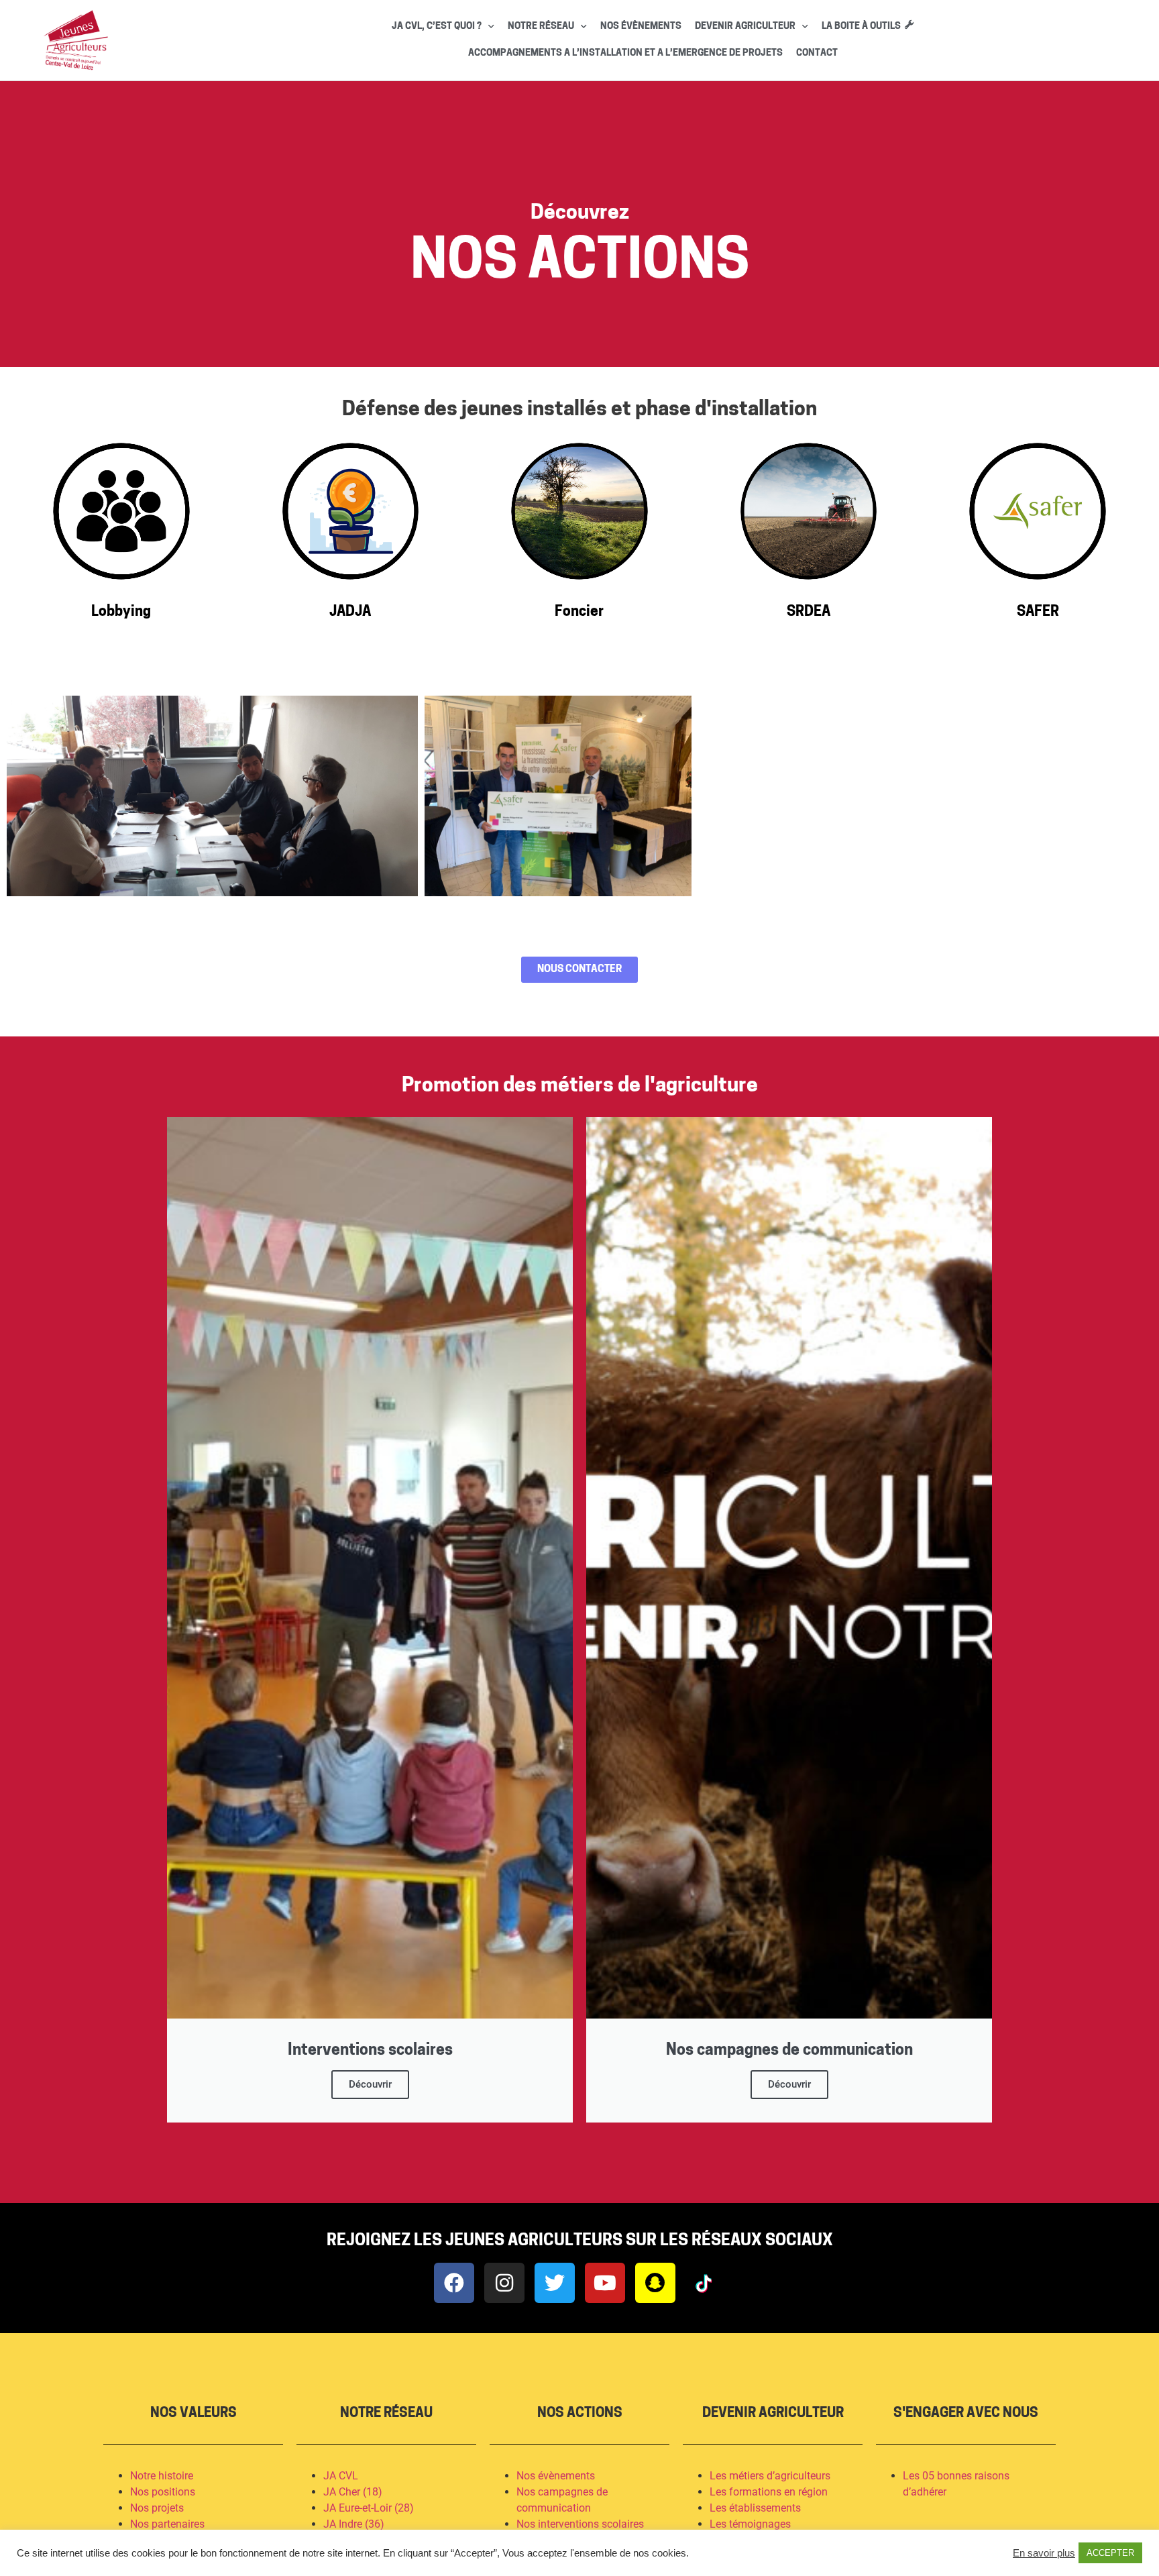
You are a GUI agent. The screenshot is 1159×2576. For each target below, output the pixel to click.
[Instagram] (504, 2283)
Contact (817, 53)
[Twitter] (555, 2283)
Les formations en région (769, 2492)
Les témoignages (752, 2524)
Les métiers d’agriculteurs (770, 2476)
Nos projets (157, 2508)
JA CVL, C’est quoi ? (437, 26)
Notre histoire (162, 2476)
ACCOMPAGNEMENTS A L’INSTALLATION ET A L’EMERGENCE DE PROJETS (625, 53)
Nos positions (163, 2492)
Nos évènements (641, 26)
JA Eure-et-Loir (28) (369, 2508)
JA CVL (341, 2476)
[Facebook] (454, 2283)
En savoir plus (1044, 2553)
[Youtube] (605, 2283)
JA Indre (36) (354, 2524)
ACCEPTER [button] (1110, 2553)
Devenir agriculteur (745, 26)
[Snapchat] (655, 2283)
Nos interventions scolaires (580, 2524)
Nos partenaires (167, 2524)
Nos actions (580, 2414)
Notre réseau (541, 26)
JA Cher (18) (353, 2492)
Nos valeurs (194, 2414)
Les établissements (755, 2508)
